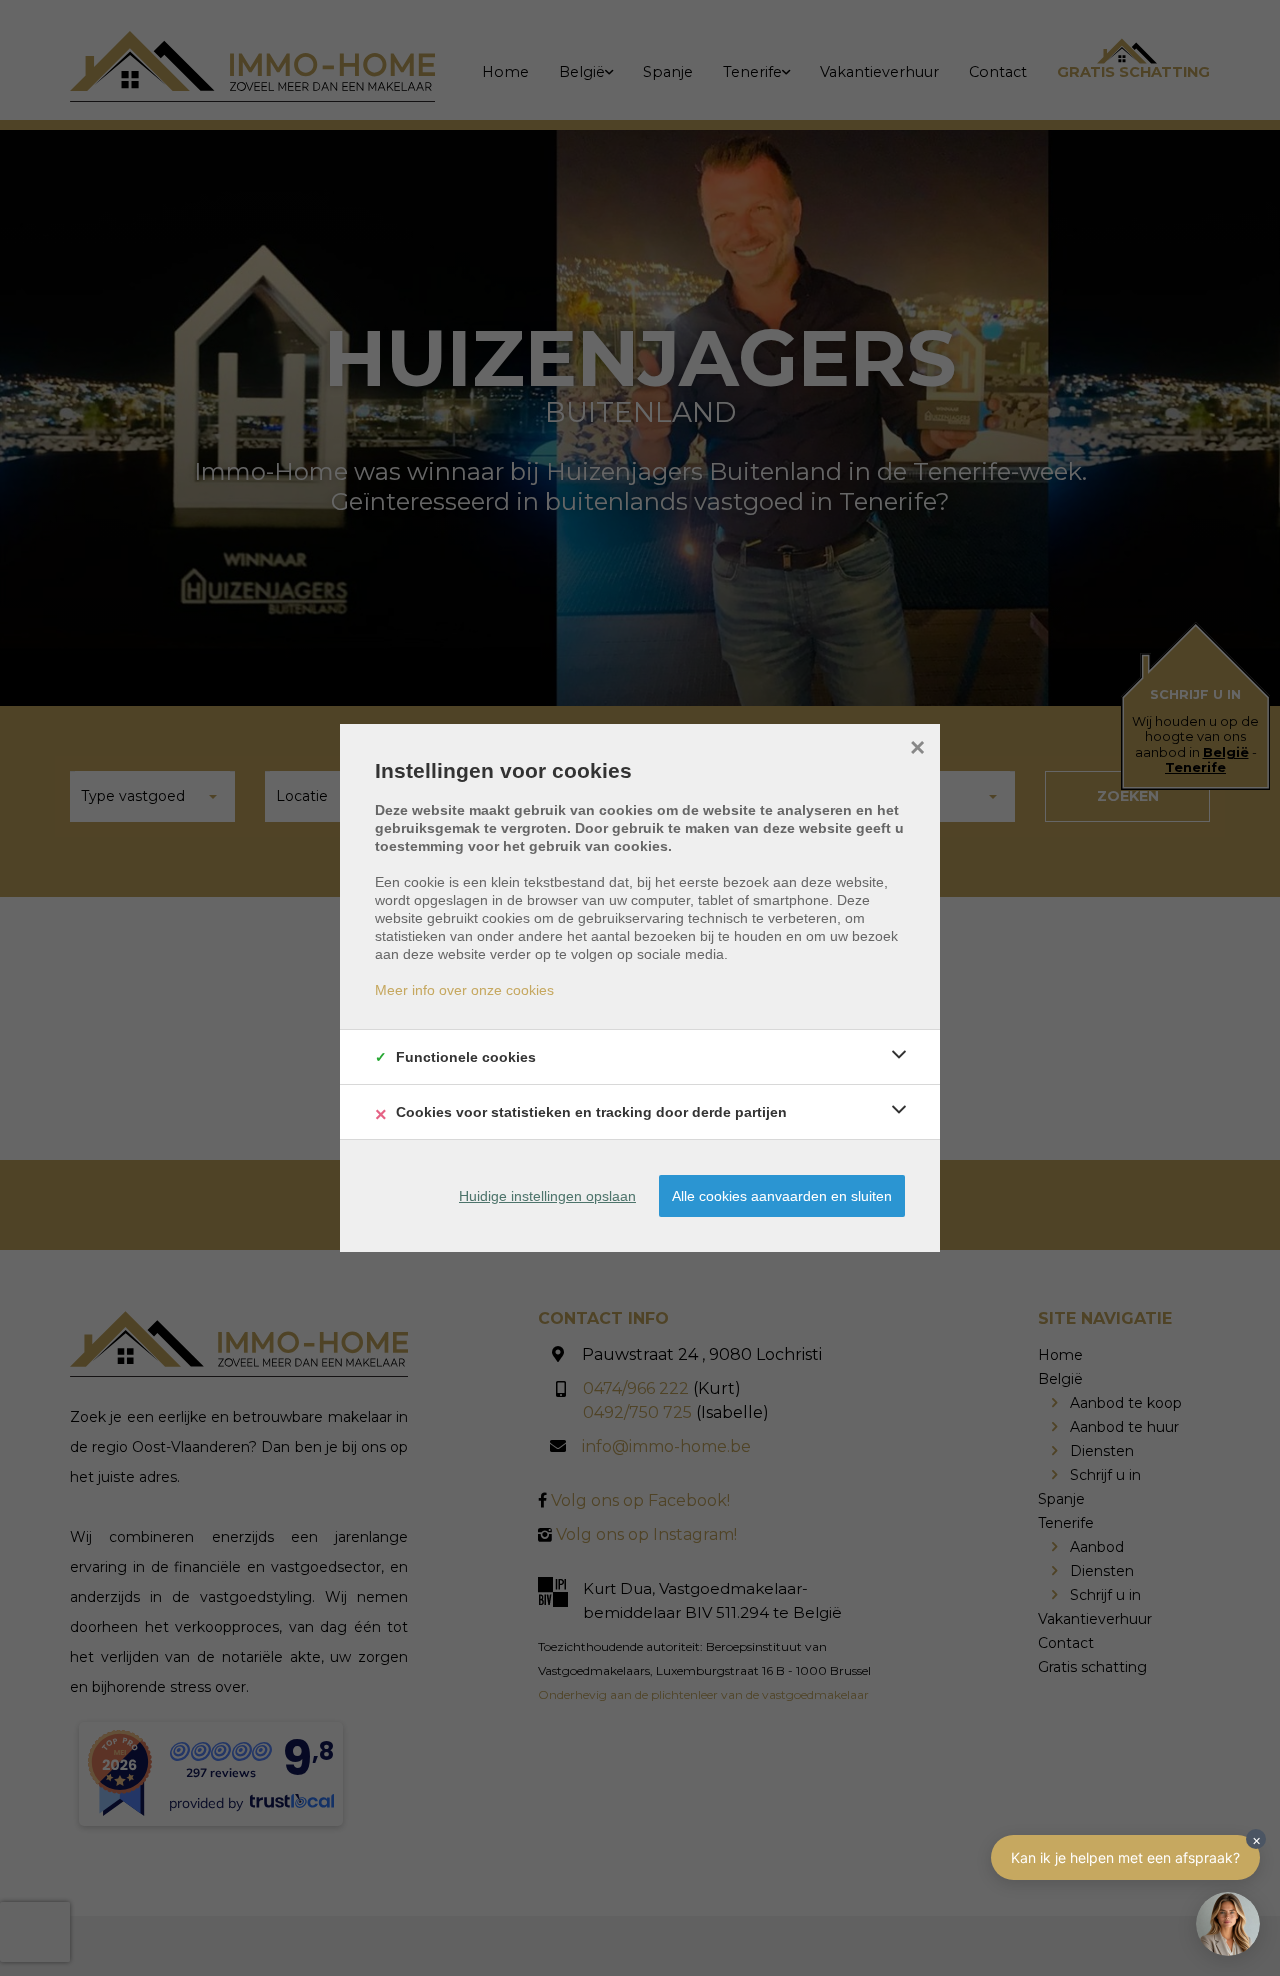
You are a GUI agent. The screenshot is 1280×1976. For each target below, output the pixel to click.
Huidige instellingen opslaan (547, 1196)
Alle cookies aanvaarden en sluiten (782, 1196)
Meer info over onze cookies (464, 990)
